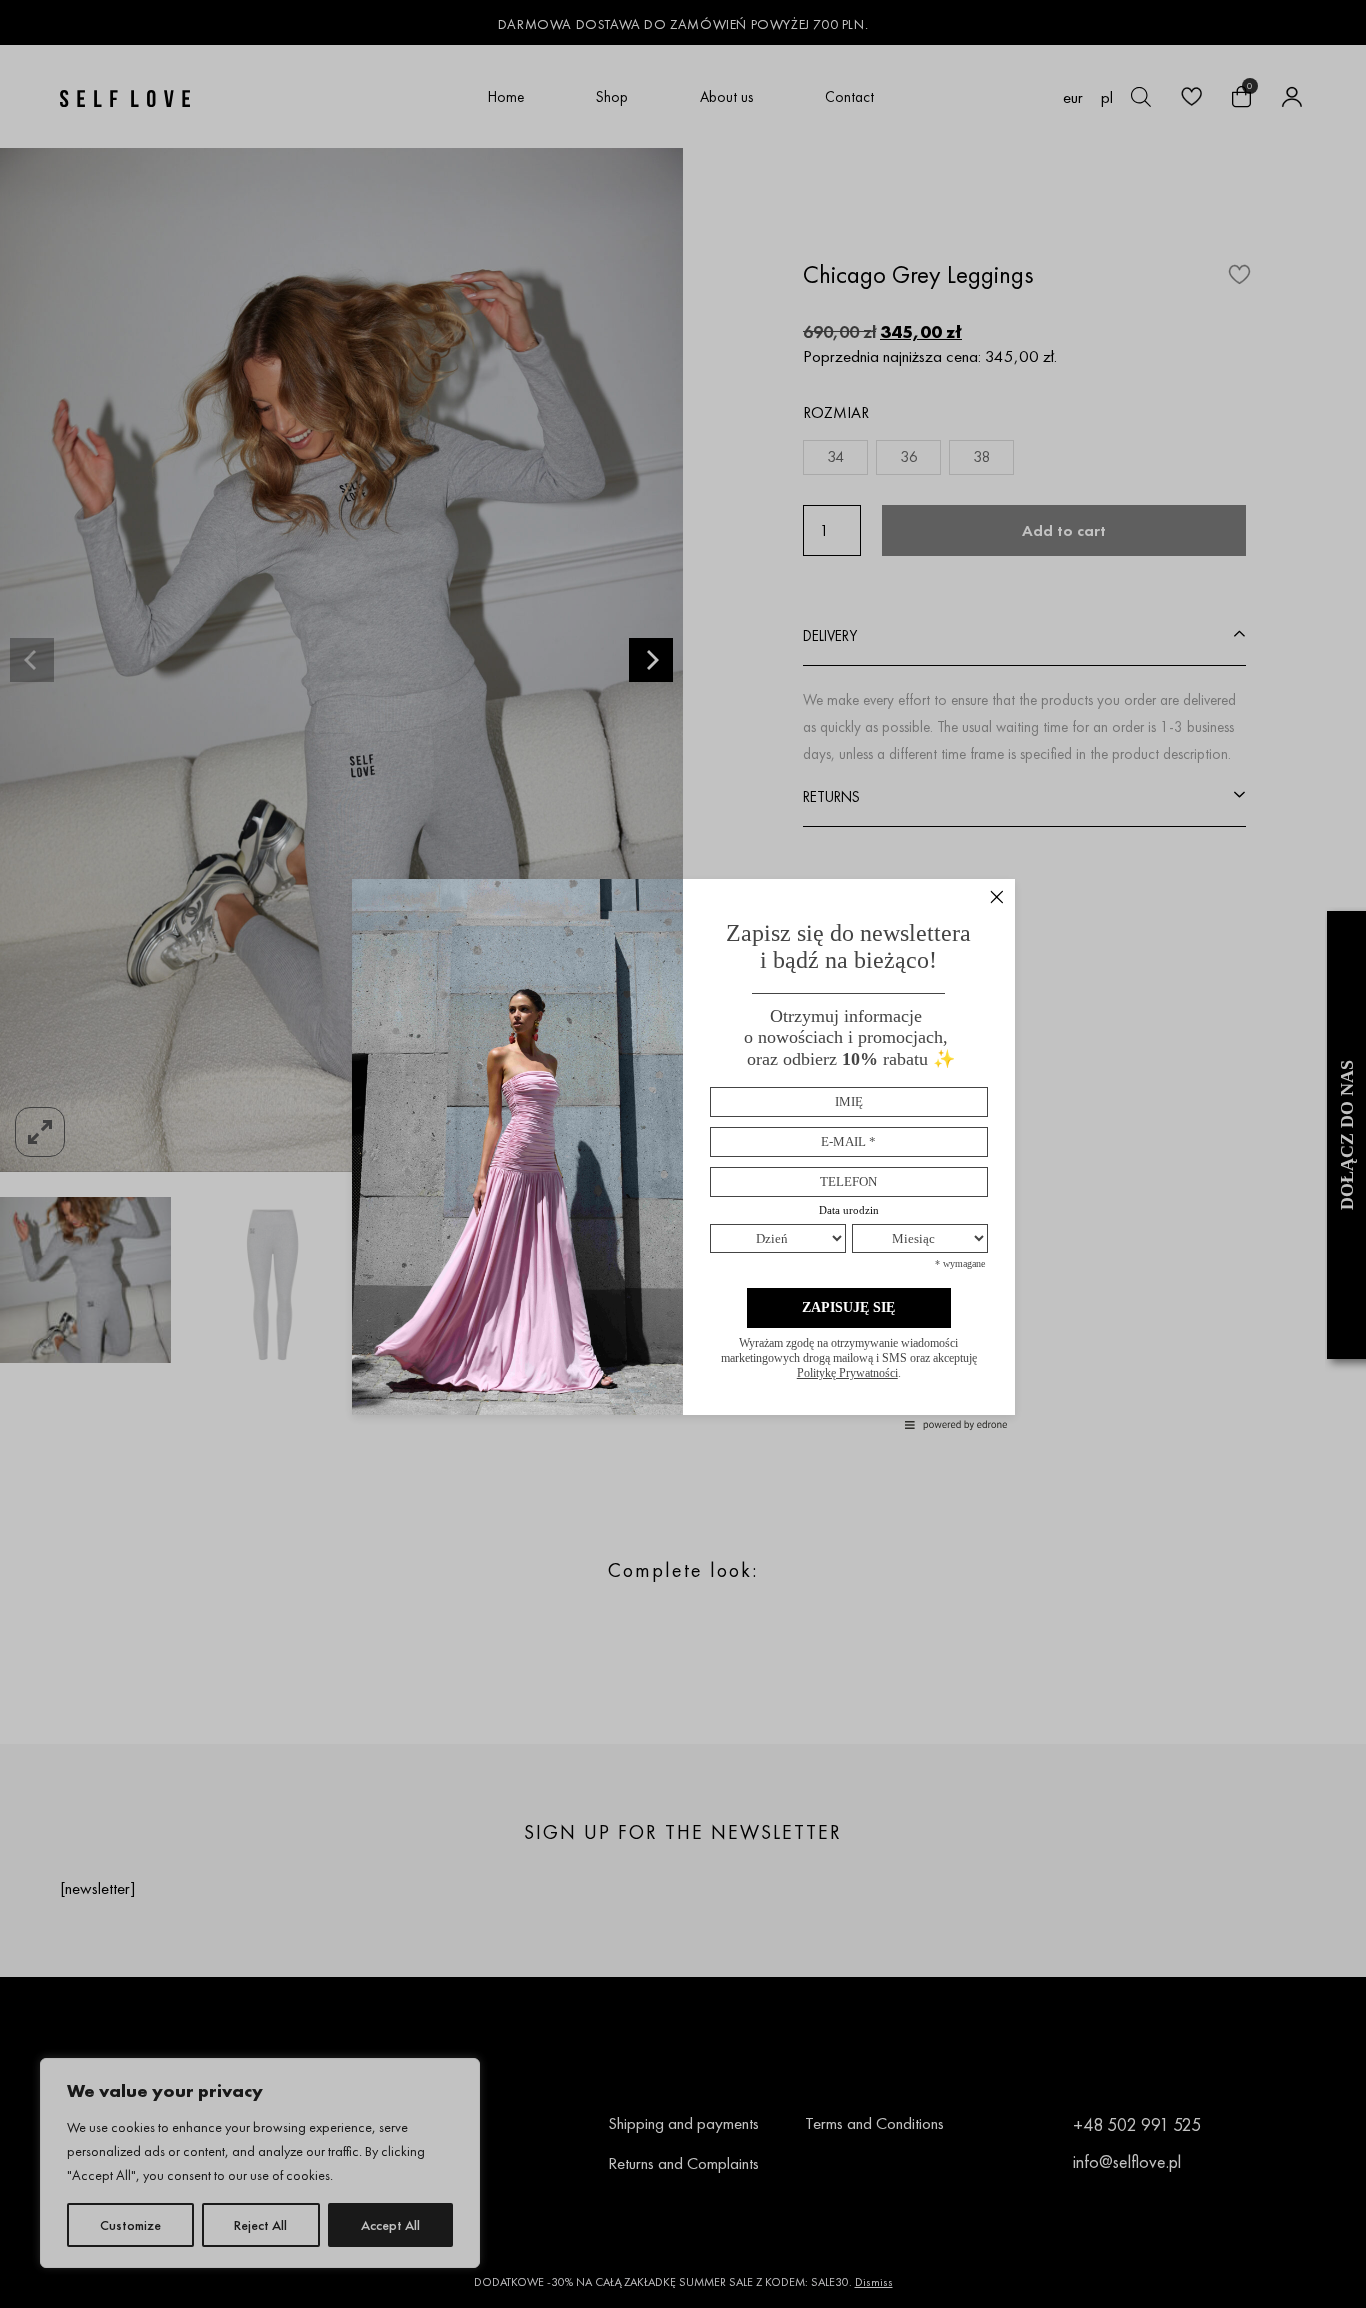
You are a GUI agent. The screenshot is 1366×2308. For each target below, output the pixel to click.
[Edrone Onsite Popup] (683, 1154)
